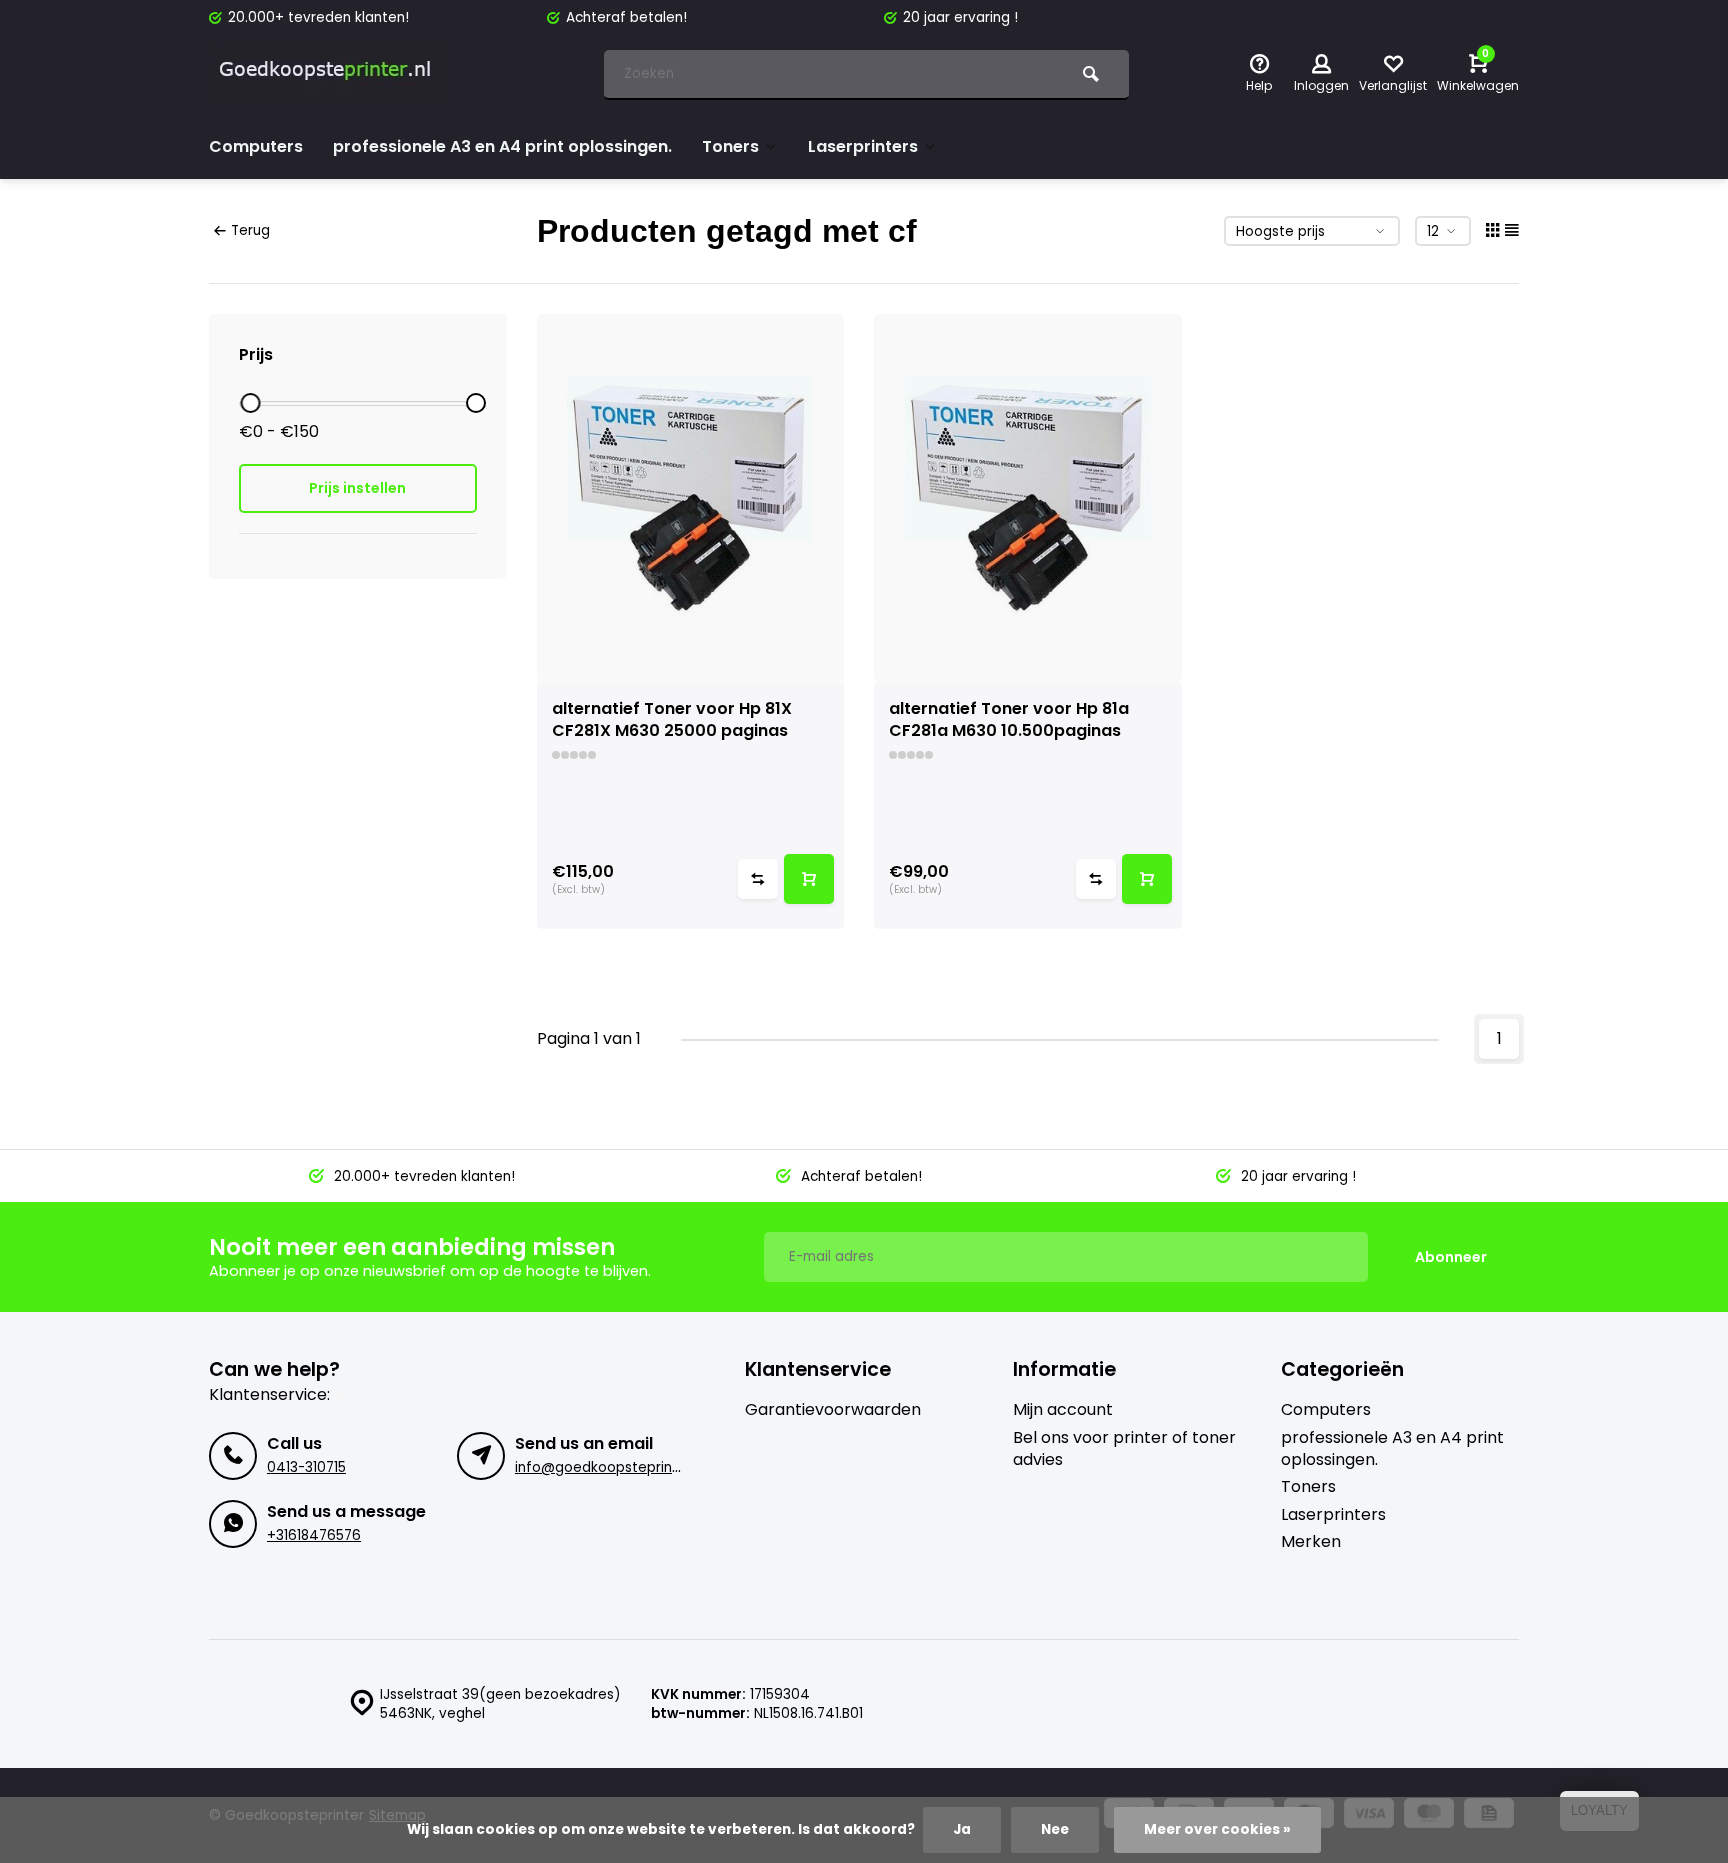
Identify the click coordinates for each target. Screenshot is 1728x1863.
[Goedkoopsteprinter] (329, 75)
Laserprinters (863, 146)
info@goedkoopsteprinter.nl (610, 1467)
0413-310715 (306, 1467)
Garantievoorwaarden (833, 1410)
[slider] (250, 403)
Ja (962, 1829)
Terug (250, 230)
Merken (1311, 1542)
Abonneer (1451, 1257)
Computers (256, 146)
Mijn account (1063, 1410)
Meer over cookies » (1217, 1829)
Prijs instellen (357, 488)
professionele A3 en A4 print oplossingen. (502, 146)
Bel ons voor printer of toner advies (1124, 1449)
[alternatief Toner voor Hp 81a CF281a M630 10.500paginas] (1028, 498)
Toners (730, 146)
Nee (1055, 1829)
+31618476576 (314, 1535)
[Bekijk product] (809, 879)
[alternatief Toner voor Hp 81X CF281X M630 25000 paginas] (691, 498)
